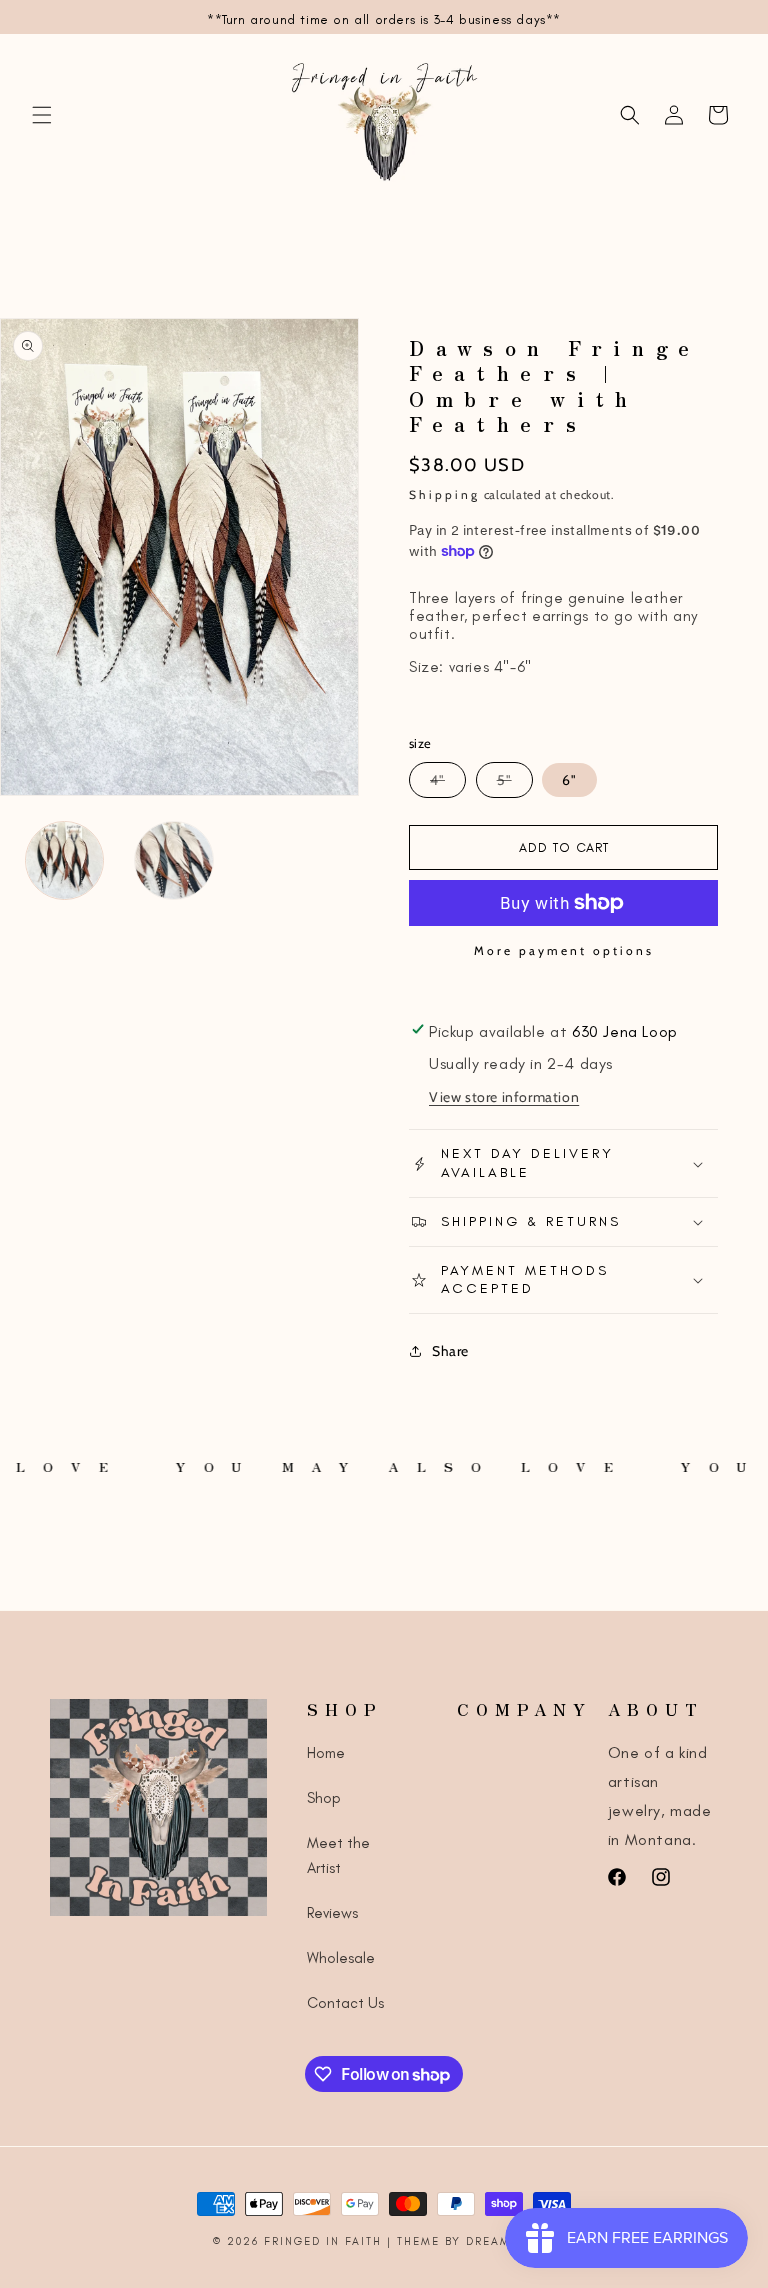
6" (569, 780)
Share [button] (450, 1351)
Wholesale (341, 1958)
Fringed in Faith (325, 2241)
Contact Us (345, 2003)
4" (448, 784)
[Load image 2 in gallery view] (173, 860)
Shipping (444, 494)
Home (326, 1753)
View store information (504, 1097)
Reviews (332, 1913)
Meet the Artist (338, 1855)
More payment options (564, 950)
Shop (324, 1798)
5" (515, 784)
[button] (42, 115)
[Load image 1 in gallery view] (64, 860)
